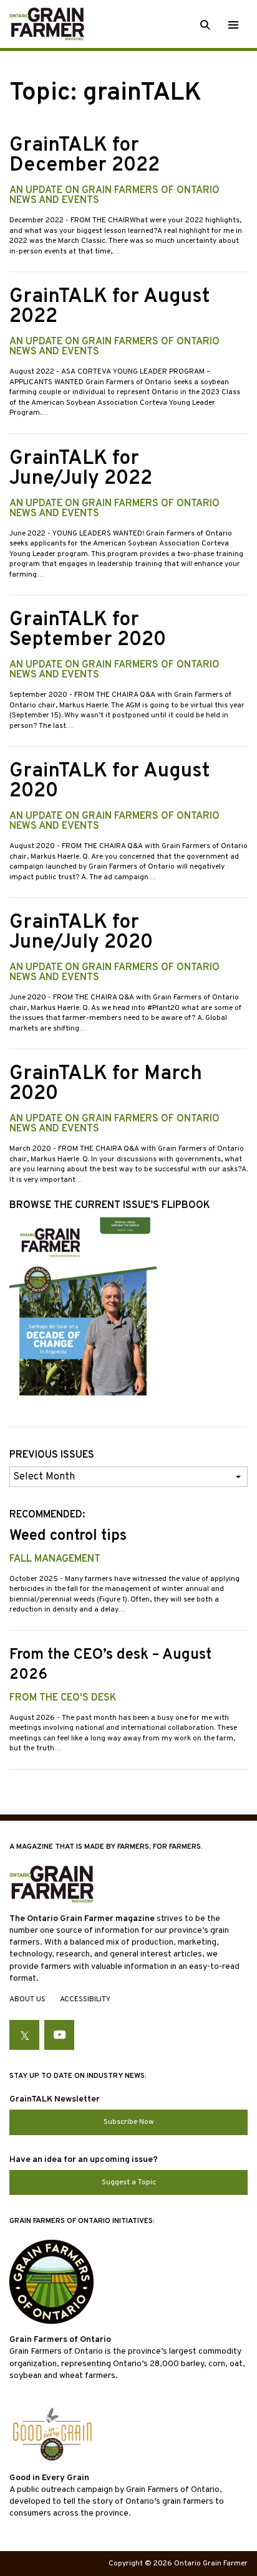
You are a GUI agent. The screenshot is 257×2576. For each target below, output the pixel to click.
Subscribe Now (129, 2122)
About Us (27, 1999)
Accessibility (85, 1999)
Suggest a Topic (129, 2182)
